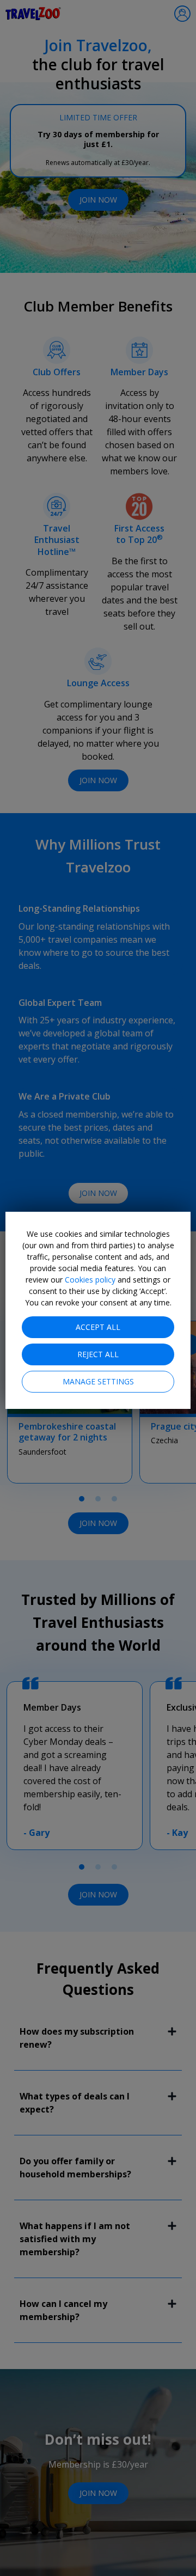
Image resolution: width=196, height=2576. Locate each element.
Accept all (98, 1327)
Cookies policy (90, 1280)
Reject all (98, 1354)
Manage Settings (98, 1381)
